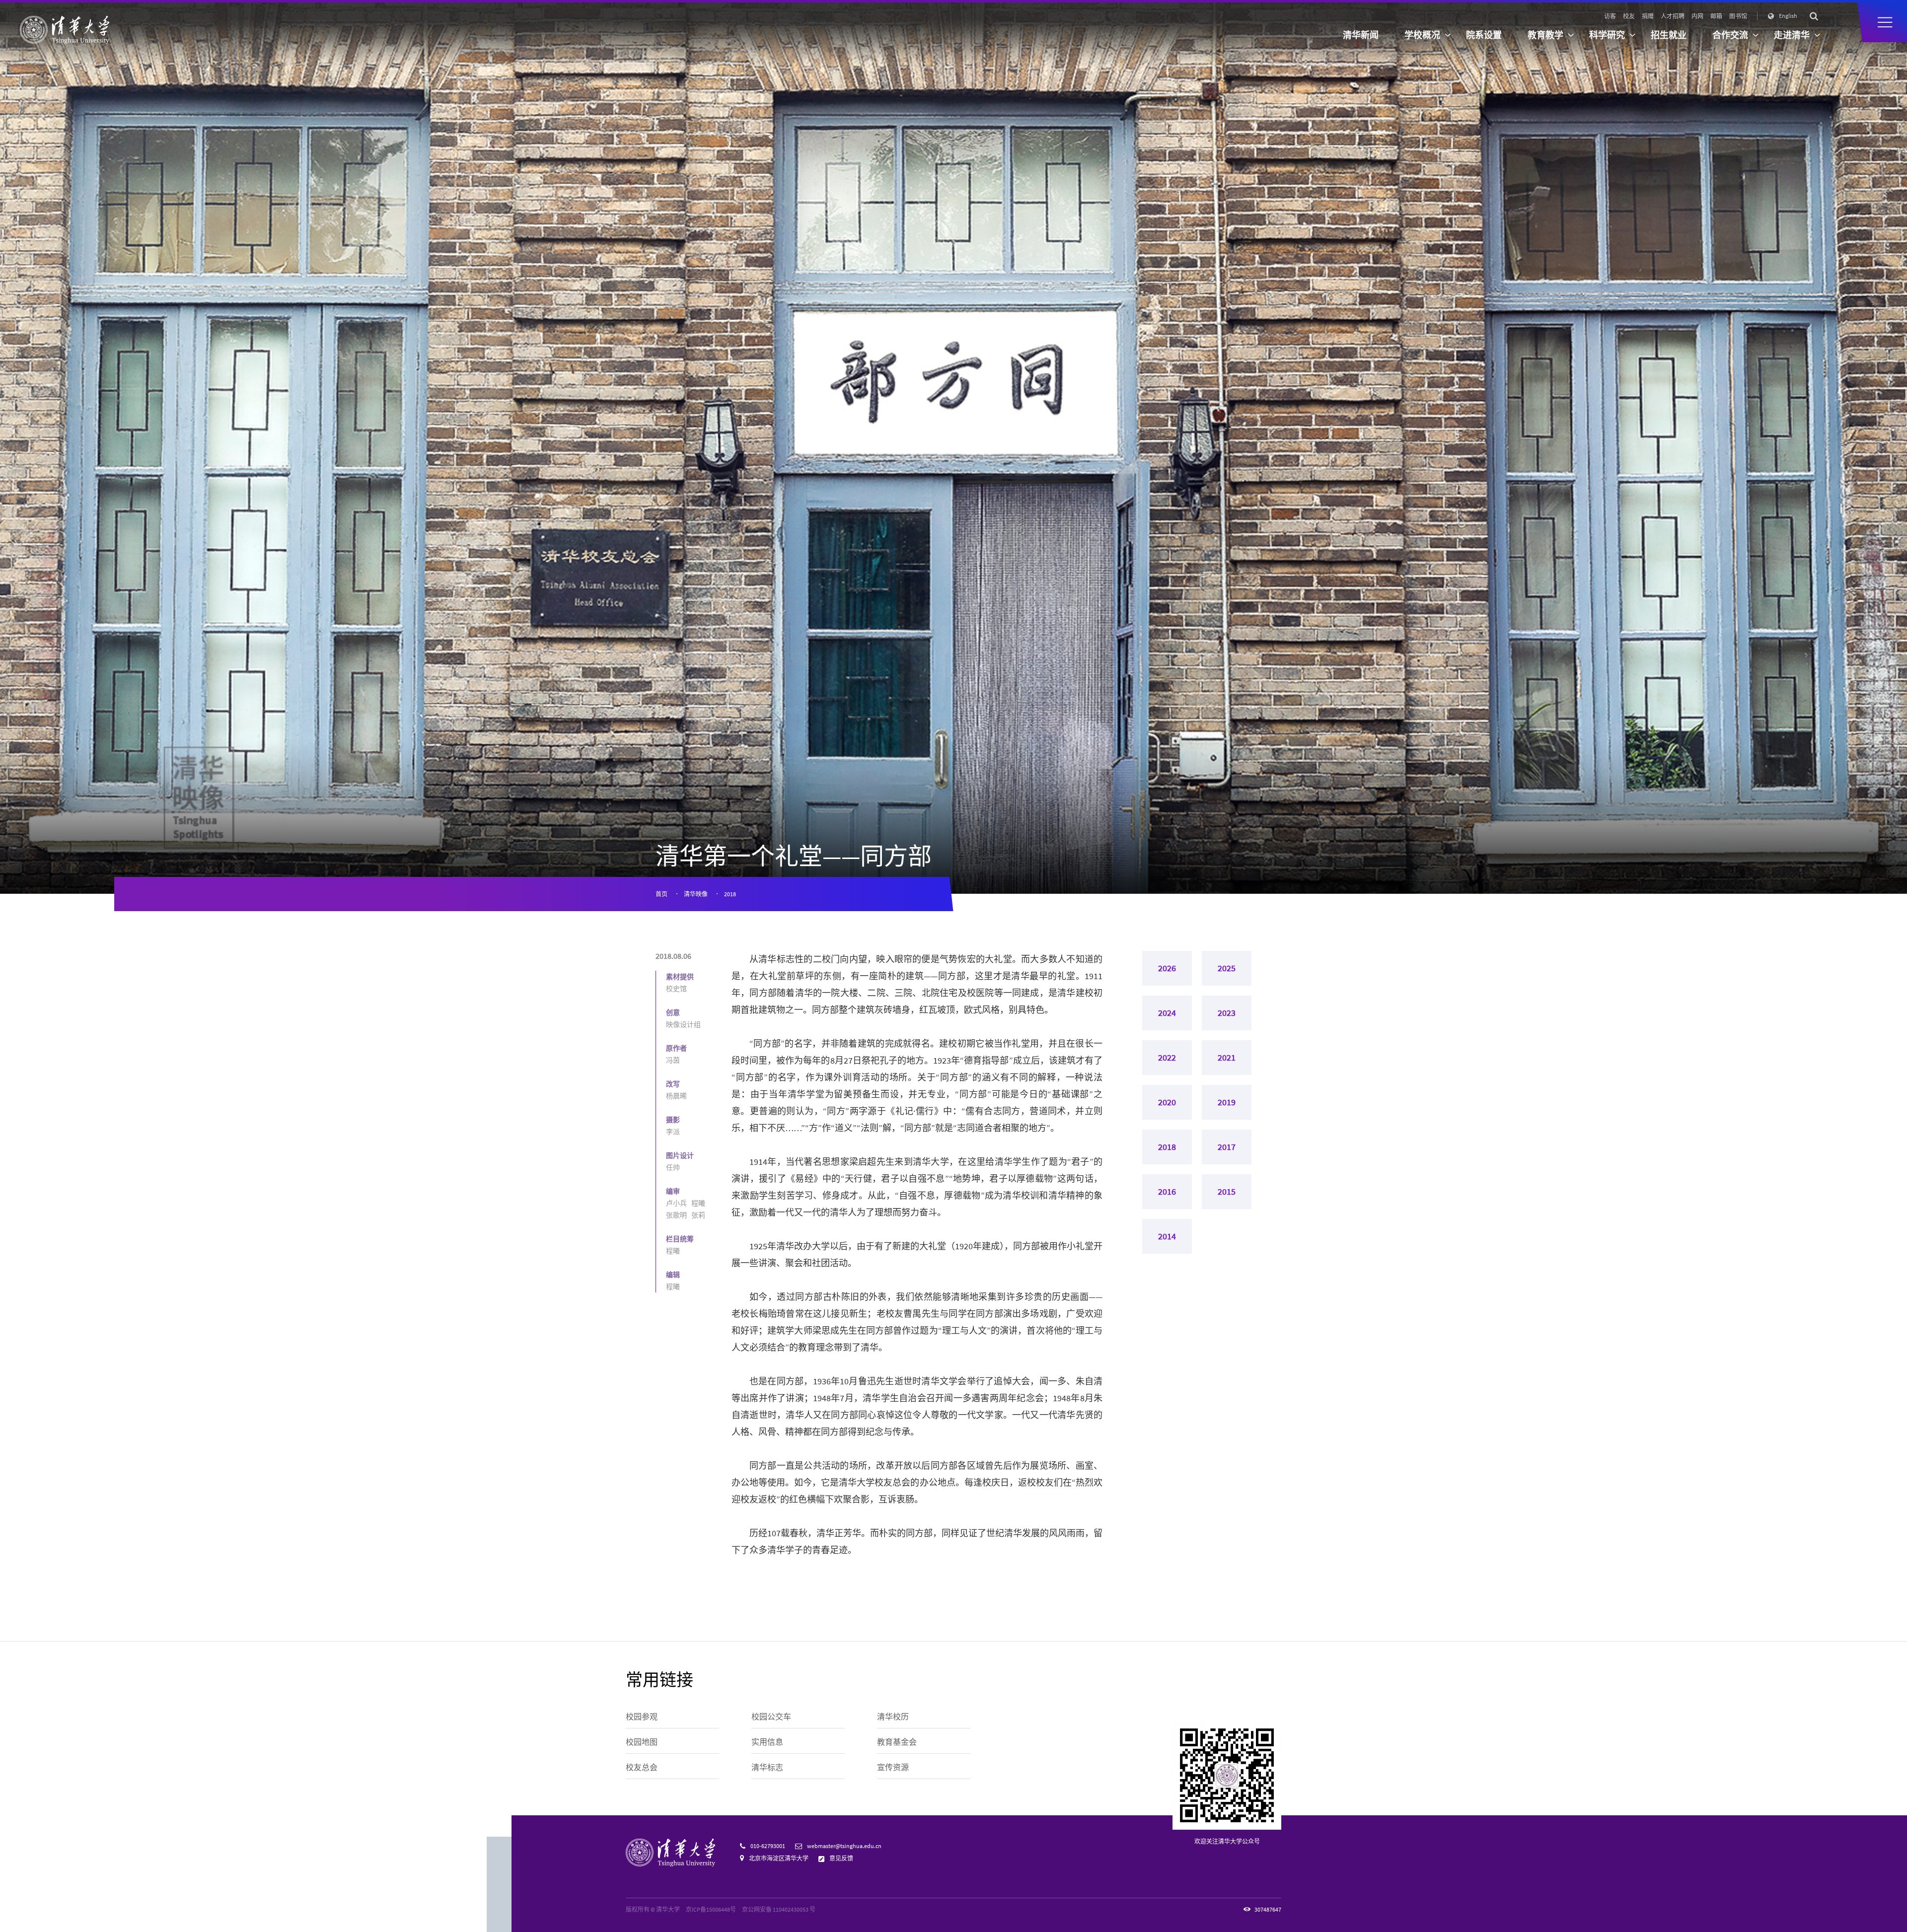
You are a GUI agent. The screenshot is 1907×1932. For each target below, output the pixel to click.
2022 (1167, 1057)
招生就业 (1669, 35)
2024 (1167, 1013)
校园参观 (642, 1717)
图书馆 (1738, 16)
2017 (1227, 1147)
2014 (1167, 1236)
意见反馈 (841, 1858)
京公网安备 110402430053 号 (779, 1909)
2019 (1227, 1102)
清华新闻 (1361, 35)
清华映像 (696, 894)
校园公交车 (771, 1717)
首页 (661, 894)
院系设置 (1484, 35)
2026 (1167, 968)
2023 (1227, 1013)
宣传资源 (893, 1767)
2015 (1227, 1191)
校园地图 (642, 1742)
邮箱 (1716, 16)
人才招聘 (1673, 16)
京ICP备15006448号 (711, 1909)
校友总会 (642, 1767)
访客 (1610, 16)
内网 (1697, 16)
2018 (730, 894)
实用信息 (767, 1742)
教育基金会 (897, 1742)
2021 (1227, 1057)
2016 (1167, 1191)
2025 (1227, 968)
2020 (1167, 1102)
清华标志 (767, 1767)
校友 (1629, 16)
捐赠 (1648, 16)
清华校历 (893, 1717)
